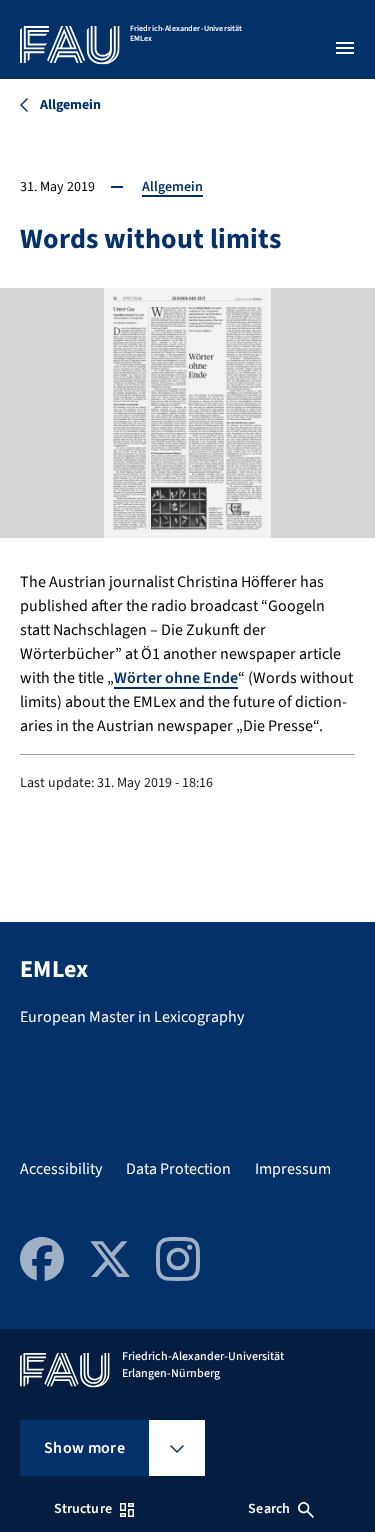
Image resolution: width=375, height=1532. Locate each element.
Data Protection (178, 1169)
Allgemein (172, 187)
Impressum (293, 1169)
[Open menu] (345, 48)
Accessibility (61, 1169)
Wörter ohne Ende (176, 678)
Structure (83, 1509)
